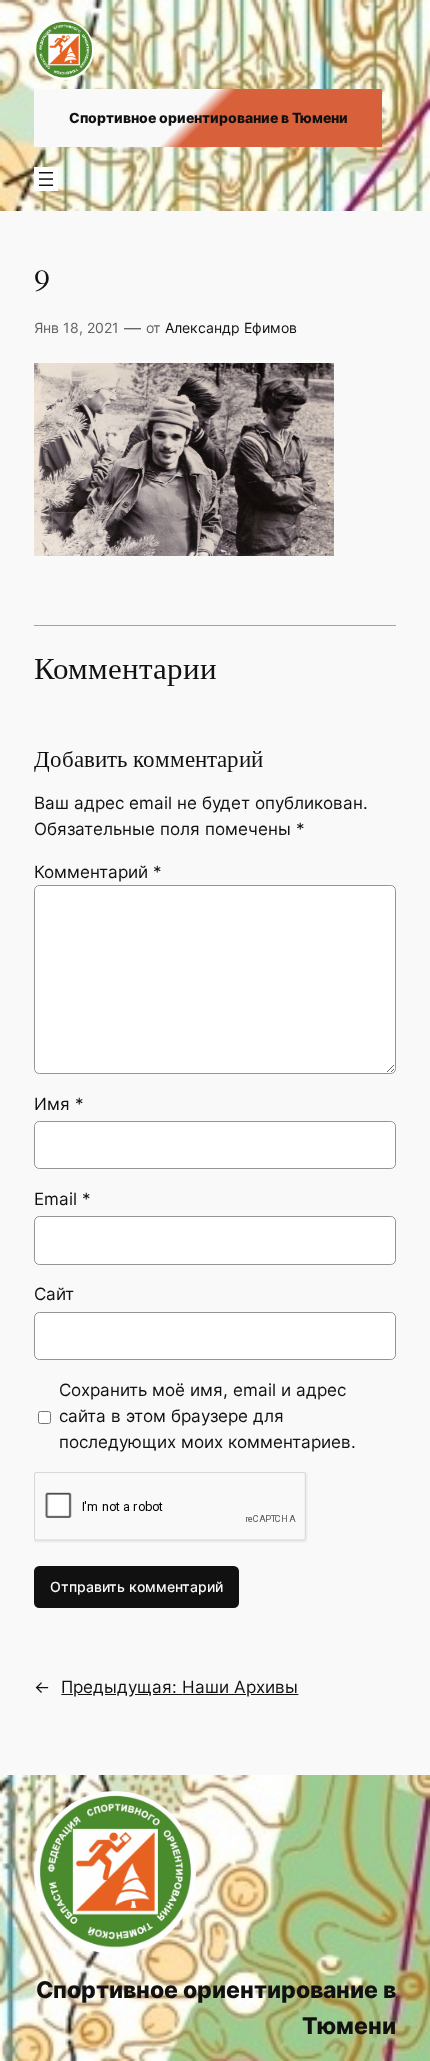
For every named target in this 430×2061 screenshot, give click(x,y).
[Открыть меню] (46, 179)
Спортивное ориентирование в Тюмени (208, 117)
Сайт (54, 1294)
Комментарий (98, 872)
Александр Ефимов (231, 327)
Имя (59, 1104)
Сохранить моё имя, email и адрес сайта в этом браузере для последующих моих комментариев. (207, 1416)
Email (62, 1199)
